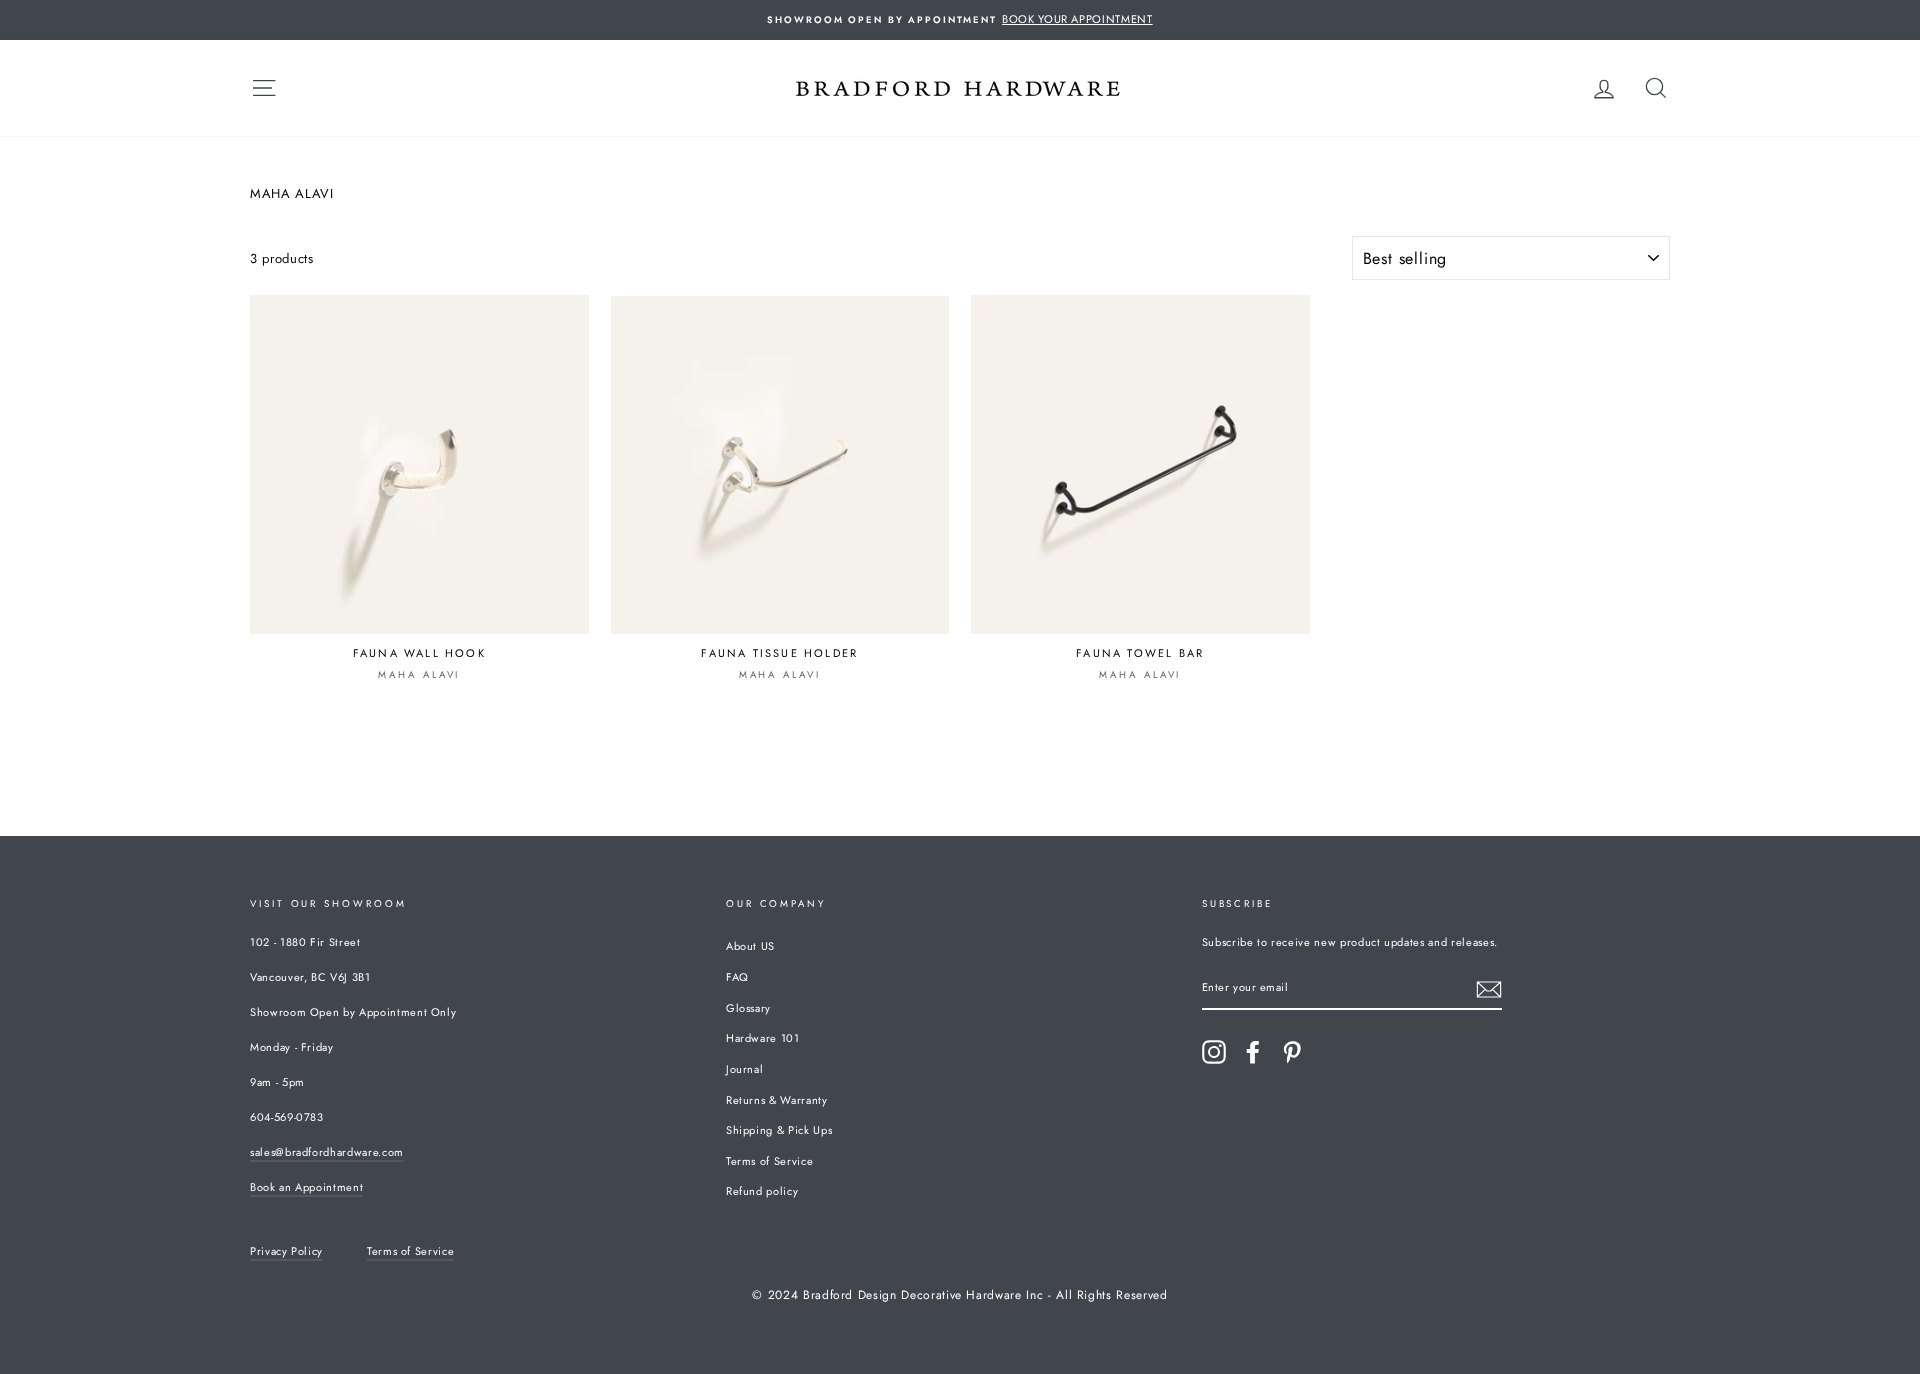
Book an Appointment (306, 1187)
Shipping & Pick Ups (779, 1130)
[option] (960, 20)
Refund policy (762, 1191)
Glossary (748, 1008)
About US (750, 946)
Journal (745, 1069)
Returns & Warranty (777, 1100)
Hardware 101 (763, 1038)
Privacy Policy (286, 1251)
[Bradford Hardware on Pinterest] (1292, 1052)
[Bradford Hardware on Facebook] (1253, 1052)
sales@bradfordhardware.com (327, 1152)
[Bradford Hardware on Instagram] (1214, 1052)
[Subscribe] (1489, 989)
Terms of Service (769, 1161)
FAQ (737, 977)
